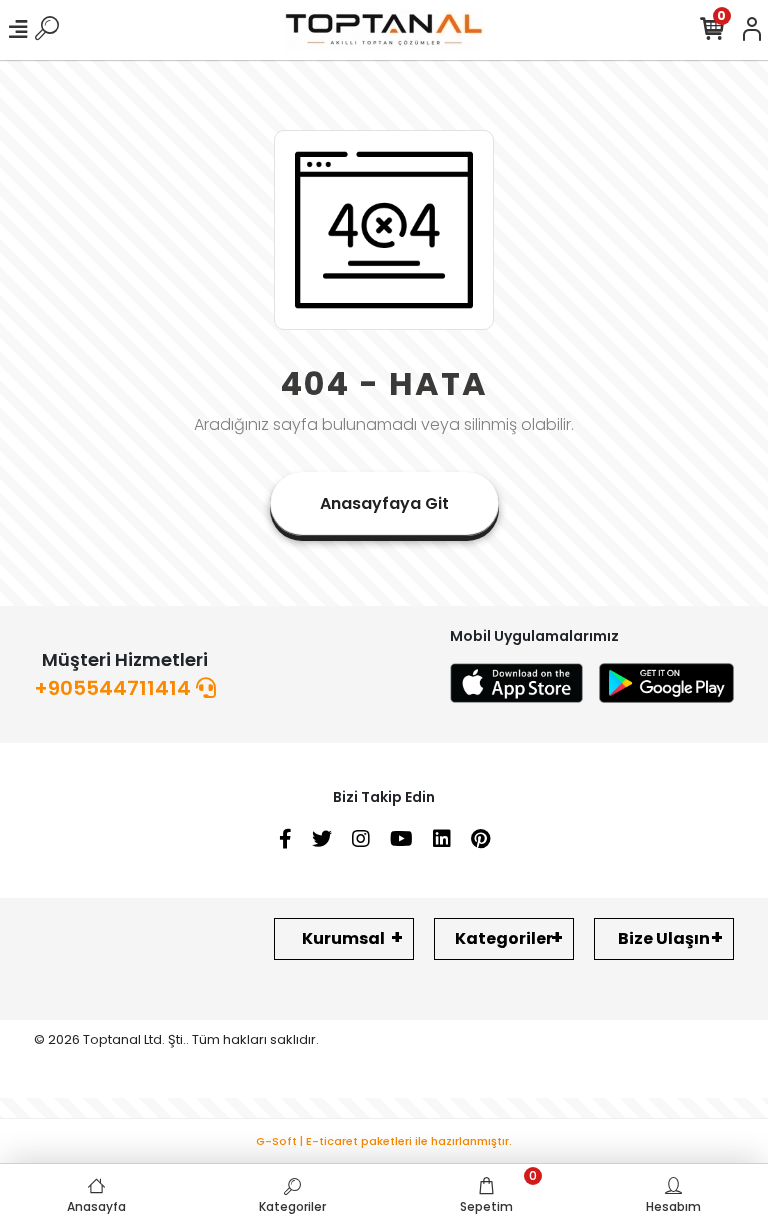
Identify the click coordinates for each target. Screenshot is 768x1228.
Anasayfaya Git (384, 503)
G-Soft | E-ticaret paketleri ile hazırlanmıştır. (384, 1141)
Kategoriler (504, 938)
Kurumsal (343, 938)
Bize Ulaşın (664, 938)
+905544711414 (115, 688)
